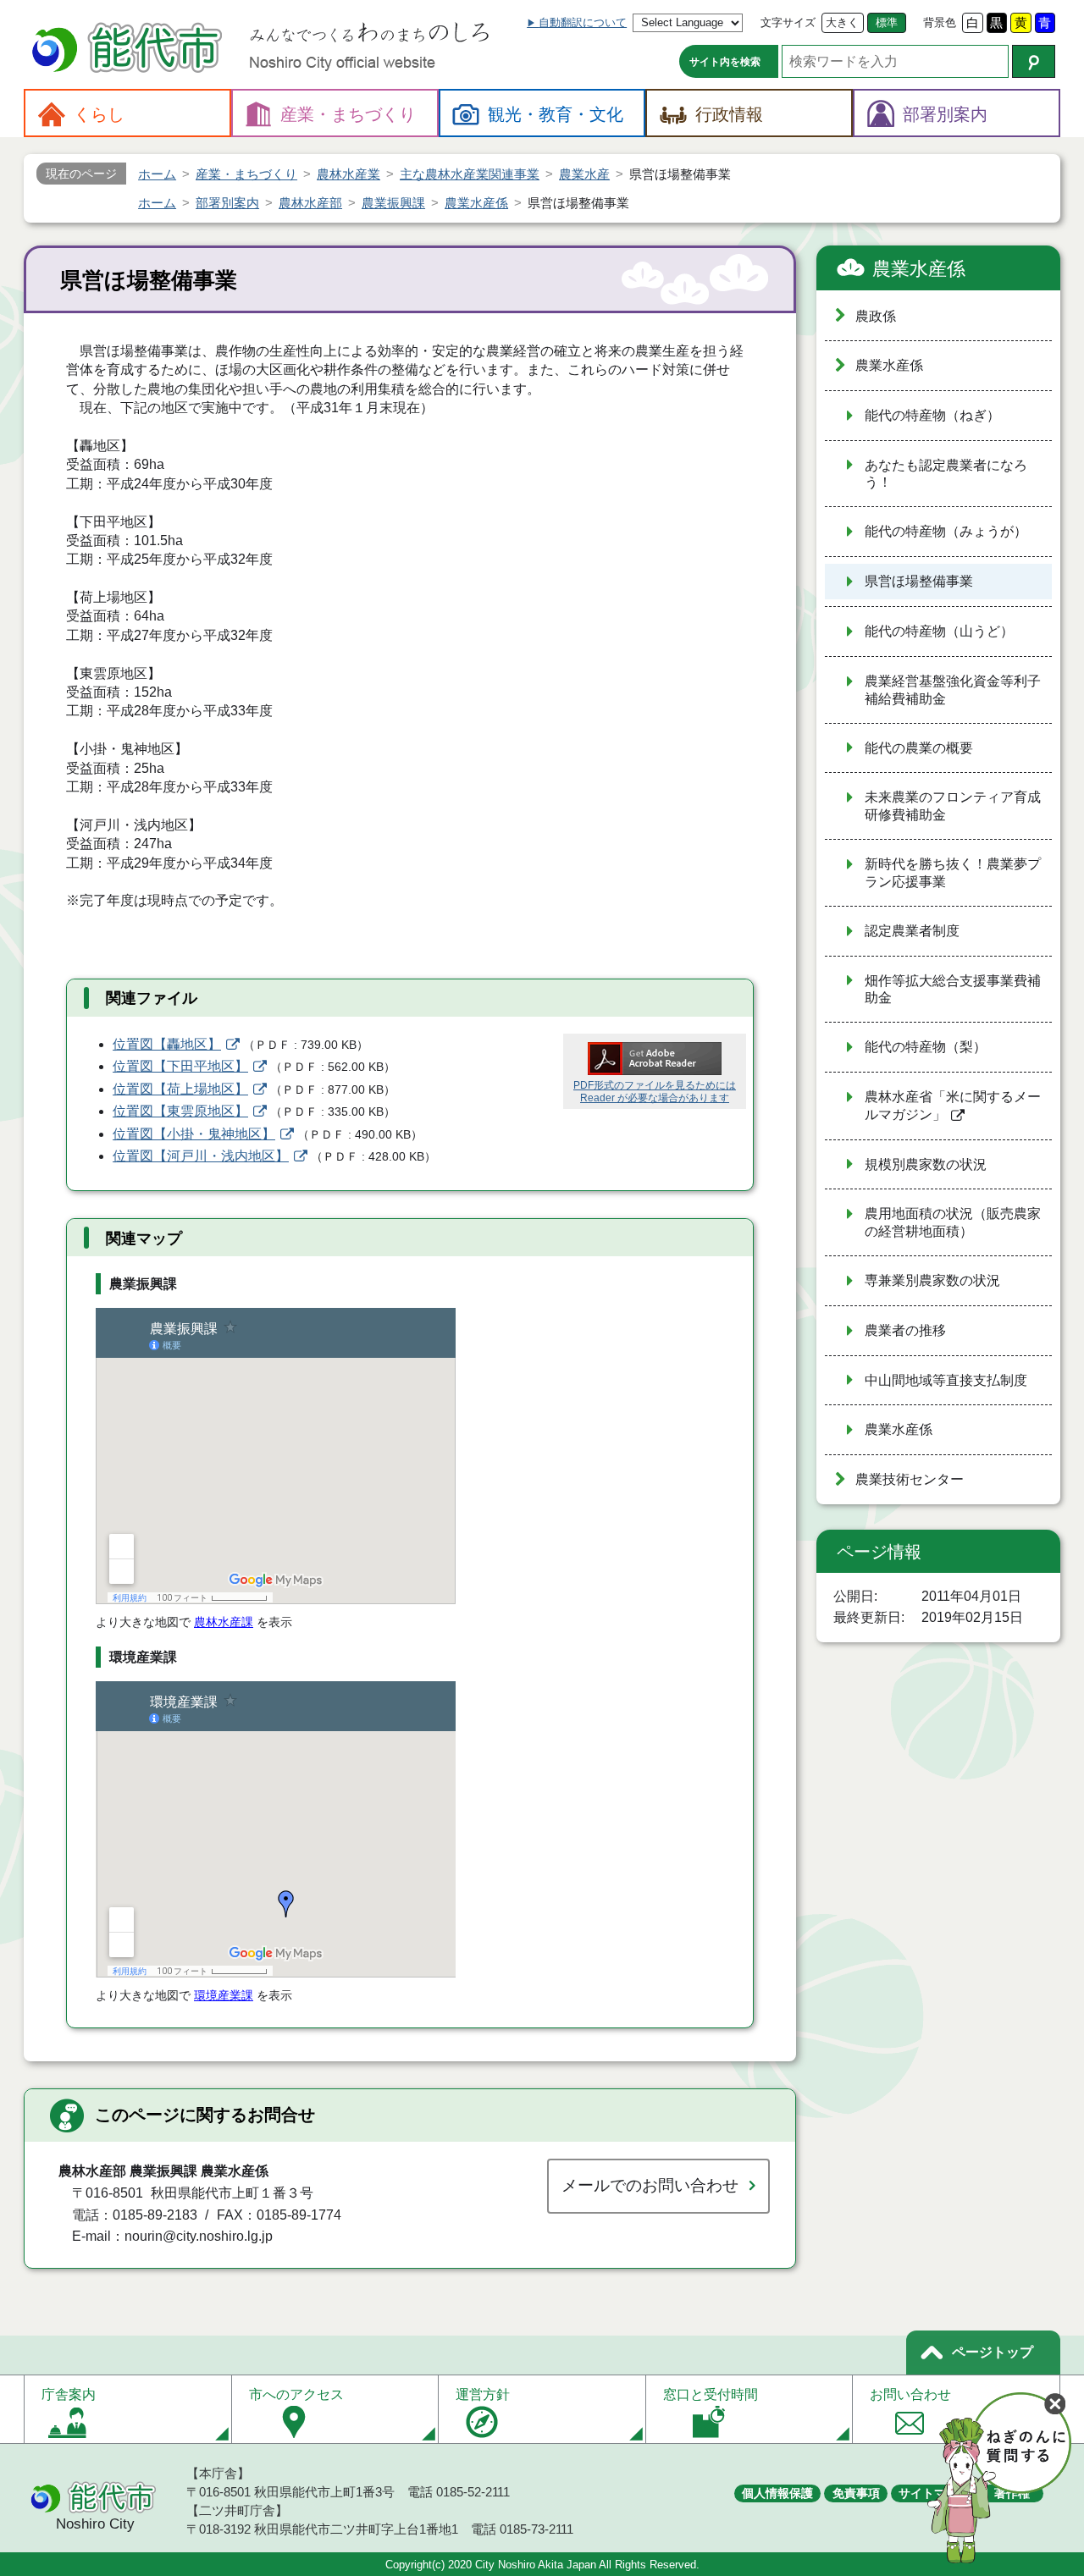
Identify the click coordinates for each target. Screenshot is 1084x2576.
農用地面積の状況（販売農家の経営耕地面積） (953, 1222)
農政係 (876, 316)
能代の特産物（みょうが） (946, 531)
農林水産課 (224, 1622)
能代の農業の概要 (919, 748)
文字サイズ (788, 22)
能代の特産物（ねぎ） (932, 415)
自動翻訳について (583, 22)
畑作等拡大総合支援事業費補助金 (953, 990)
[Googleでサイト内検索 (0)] (1034, 61)
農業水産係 (919, 269)
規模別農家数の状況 (926, 1164)
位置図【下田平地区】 (180, 1066)
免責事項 (856, 2493)
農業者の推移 (905, 1330)
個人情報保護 (777, 2493)
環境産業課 (224, 1995)
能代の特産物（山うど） (939, 631)
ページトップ (993, 2352)
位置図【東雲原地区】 (180, 1111)
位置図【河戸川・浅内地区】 (201, 1156)
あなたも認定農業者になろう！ (946, 474)
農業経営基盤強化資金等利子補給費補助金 (953, 690)
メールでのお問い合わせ (650, 2185)
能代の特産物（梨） (926, 1047)
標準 (887, 22)
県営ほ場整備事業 (919, 581)
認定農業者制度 (912, 931)
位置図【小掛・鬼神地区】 (194, 1134)
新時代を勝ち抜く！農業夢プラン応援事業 (953, 873)
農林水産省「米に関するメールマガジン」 (953, 1106)
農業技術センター (910, 1479)
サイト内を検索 (725, 62)
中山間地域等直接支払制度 (946, 1380)
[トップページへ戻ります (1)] (130, 50)
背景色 (940, 22)
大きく (842, 22)
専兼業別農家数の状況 (932, 1280)
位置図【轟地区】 (167, 1044)
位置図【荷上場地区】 (180, 1089)
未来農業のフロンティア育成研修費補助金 (953, 806)
